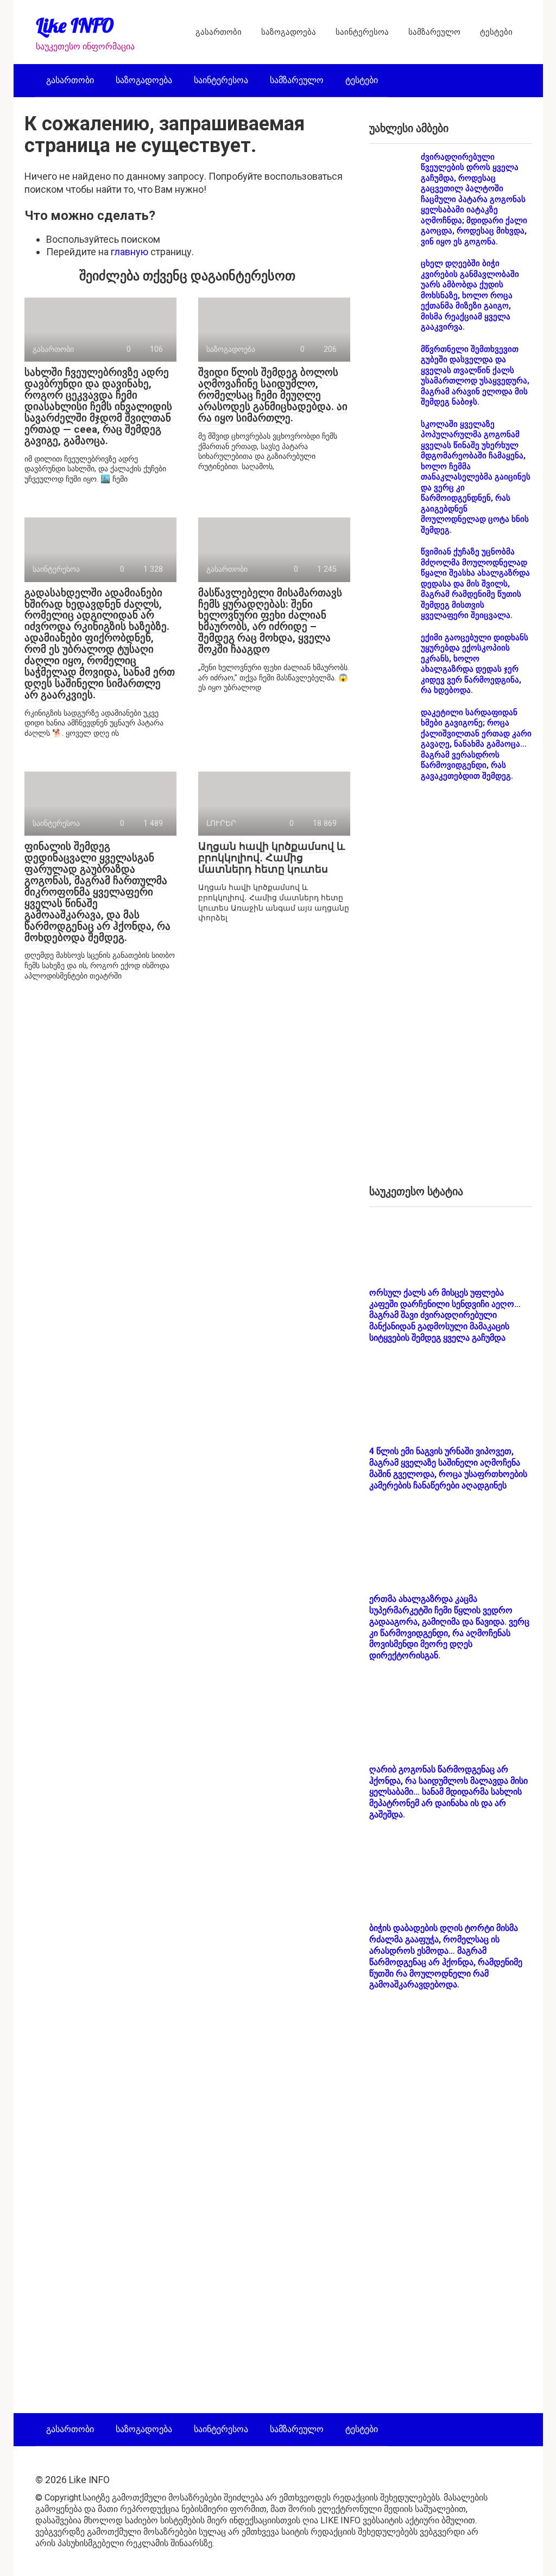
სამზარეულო (434, 32)
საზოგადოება (289, 32)
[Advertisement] (451, 992)
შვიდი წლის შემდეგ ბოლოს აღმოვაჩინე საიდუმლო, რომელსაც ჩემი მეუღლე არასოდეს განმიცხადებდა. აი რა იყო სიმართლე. (273, 395)
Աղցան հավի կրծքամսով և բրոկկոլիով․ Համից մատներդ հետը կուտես (271, 858)
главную (129, 252)
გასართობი (219, 32)
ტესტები (496, 32)
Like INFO (75, 25)
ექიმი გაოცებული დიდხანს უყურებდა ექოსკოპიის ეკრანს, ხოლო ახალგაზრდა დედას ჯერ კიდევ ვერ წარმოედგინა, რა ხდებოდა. (475, 664)
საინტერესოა (362, 32)
